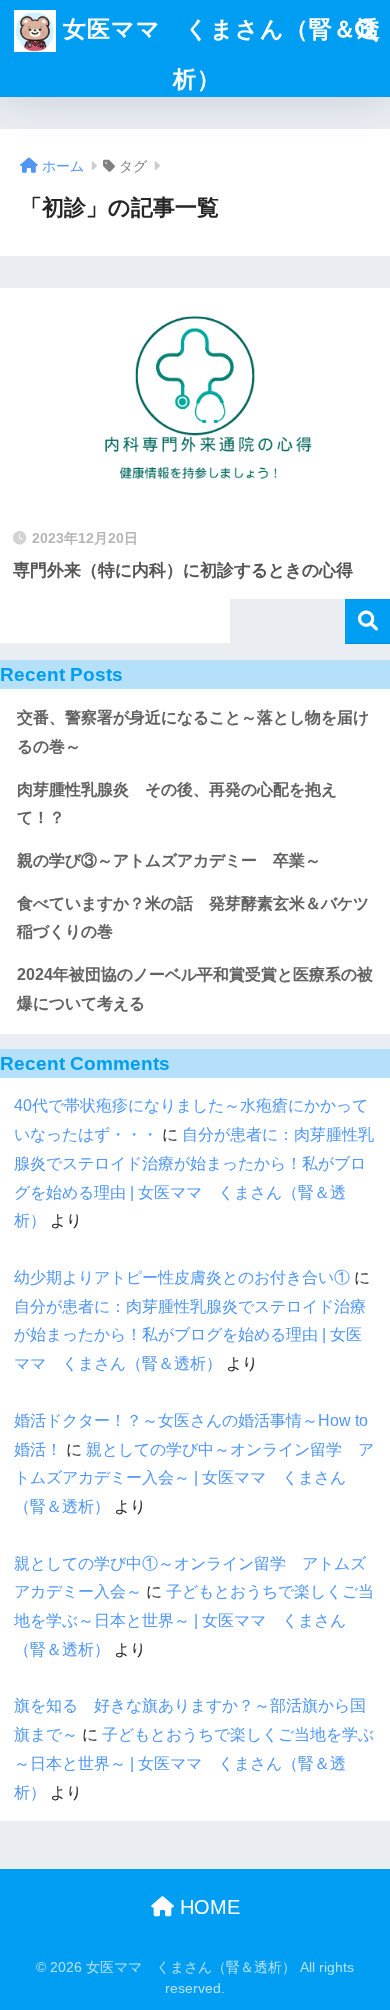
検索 (367, 621)
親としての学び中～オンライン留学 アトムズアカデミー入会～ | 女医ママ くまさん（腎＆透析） (194, 1478)
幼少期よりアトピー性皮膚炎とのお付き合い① (182, 1277)
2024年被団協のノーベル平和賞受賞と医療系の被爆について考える (195, 989)
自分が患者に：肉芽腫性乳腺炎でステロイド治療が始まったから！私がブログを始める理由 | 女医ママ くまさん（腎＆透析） (190, 1335)
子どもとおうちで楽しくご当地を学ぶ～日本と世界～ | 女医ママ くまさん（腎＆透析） (194, 1620)
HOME (207, 1907)
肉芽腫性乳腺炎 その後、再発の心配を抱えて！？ (177, 804)
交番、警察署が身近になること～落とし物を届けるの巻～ (193, 732)
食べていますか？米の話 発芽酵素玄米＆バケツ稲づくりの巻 (193, 918)
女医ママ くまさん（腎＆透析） (218, 54)
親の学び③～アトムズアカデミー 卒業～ (169, 860)
